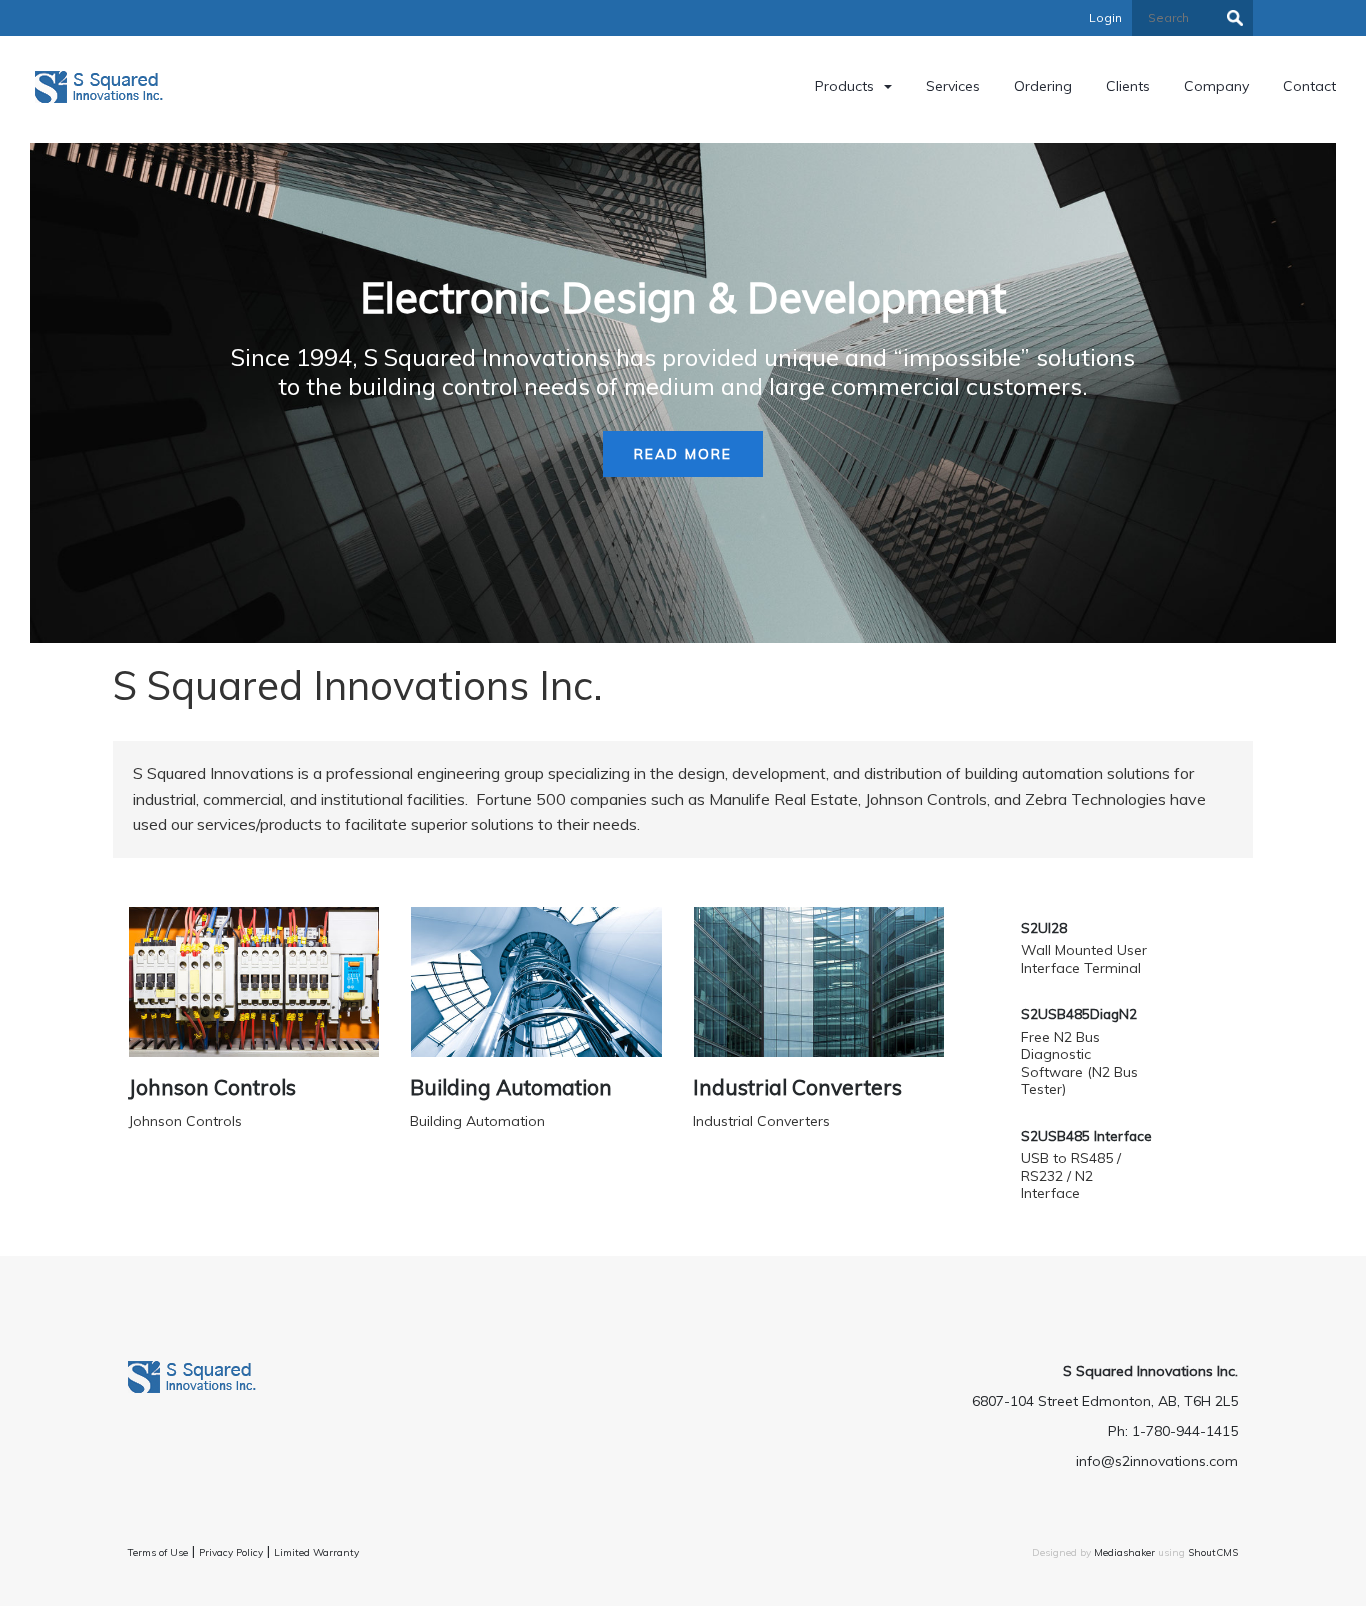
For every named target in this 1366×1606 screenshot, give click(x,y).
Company (1216, 86)
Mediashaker (1124, 1552)
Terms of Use (158, 1552)
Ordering (1043, 86)
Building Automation (511, 1087)
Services (953, 86)
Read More (683, 454)
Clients (1128, 86)
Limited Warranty (316, 1552)
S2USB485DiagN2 (1079, 1013)
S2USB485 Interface (1086, 1135)
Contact (1309, 86)
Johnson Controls (212, 1087)
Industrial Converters (797, 1087)
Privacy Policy (231, 1552)
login (1105, 17)
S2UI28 (1044, 927)
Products (844, 86)
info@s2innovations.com (1157, 1461)
